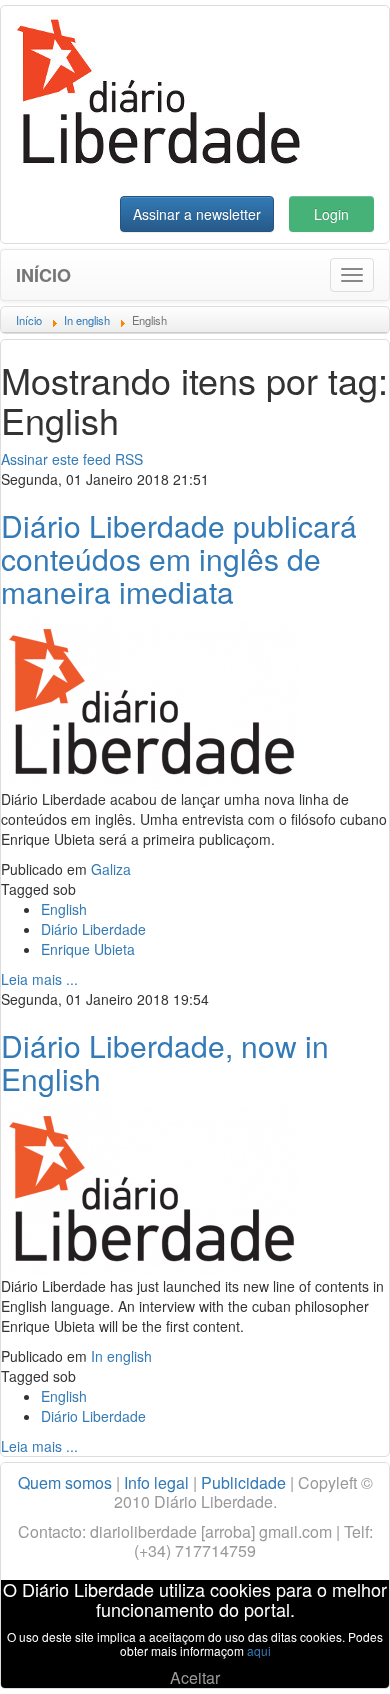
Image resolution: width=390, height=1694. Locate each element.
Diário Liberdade (93, 929)
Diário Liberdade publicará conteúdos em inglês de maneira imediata (179, 558)
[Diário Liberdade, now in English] (151, 1188)
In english (121, 1356)
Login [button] (331, 214)
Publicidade (243, 1482)
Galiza (111, 869)
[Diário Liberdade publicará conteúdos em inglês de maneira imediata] (151, 701)
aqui (259, 1650)
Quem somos (65, 1482)
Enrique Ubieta (88, 949)
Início (43, 275)
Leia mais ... (39, 979)
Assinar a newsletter (197, 214)
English (64, 909)
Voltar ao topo (331, 1653)
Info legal (156, 1482)
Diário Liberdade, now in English (165, 1062)
